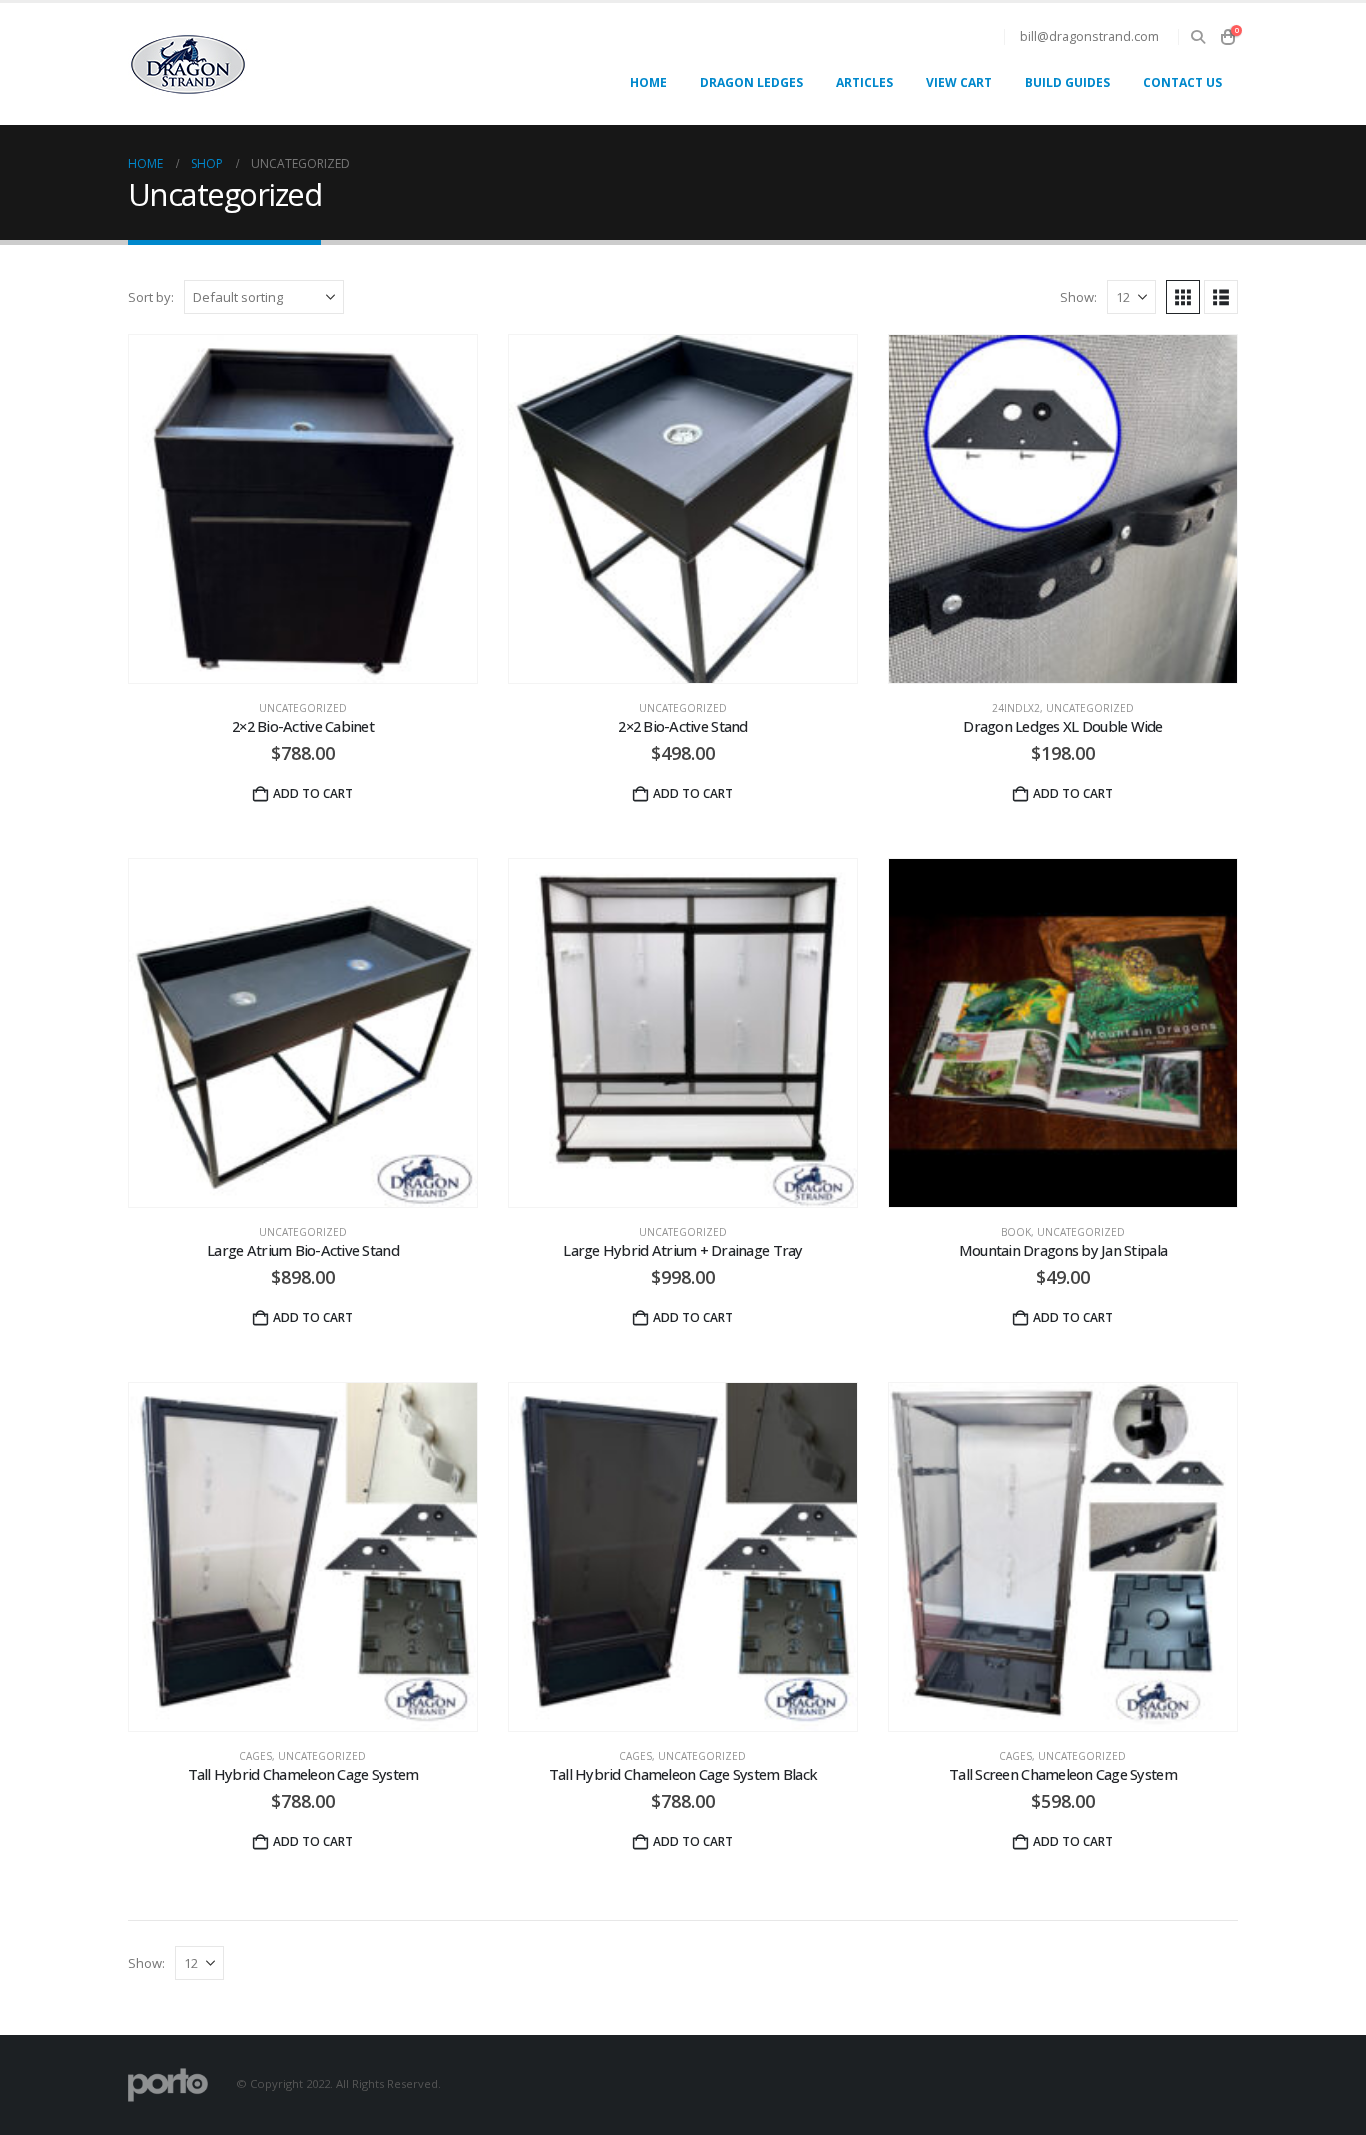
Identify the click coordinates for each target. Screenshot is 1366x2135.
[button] (1197, 37)
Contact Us (1182, 82)
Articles (864, 82)
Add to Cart (693, 793)
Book (1016, 1232)
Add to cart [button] (313, 793)
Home (648, 82)
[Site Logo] (188, 64)
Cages (255, 1756)
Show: (1078, 297)
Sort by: (151, 297)
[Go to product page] (303, 509)
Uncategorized (303, 708)
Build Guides (1067, 82)
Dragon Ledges (751, 82)
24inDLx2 (1016, 708)
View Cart (959, 82)
